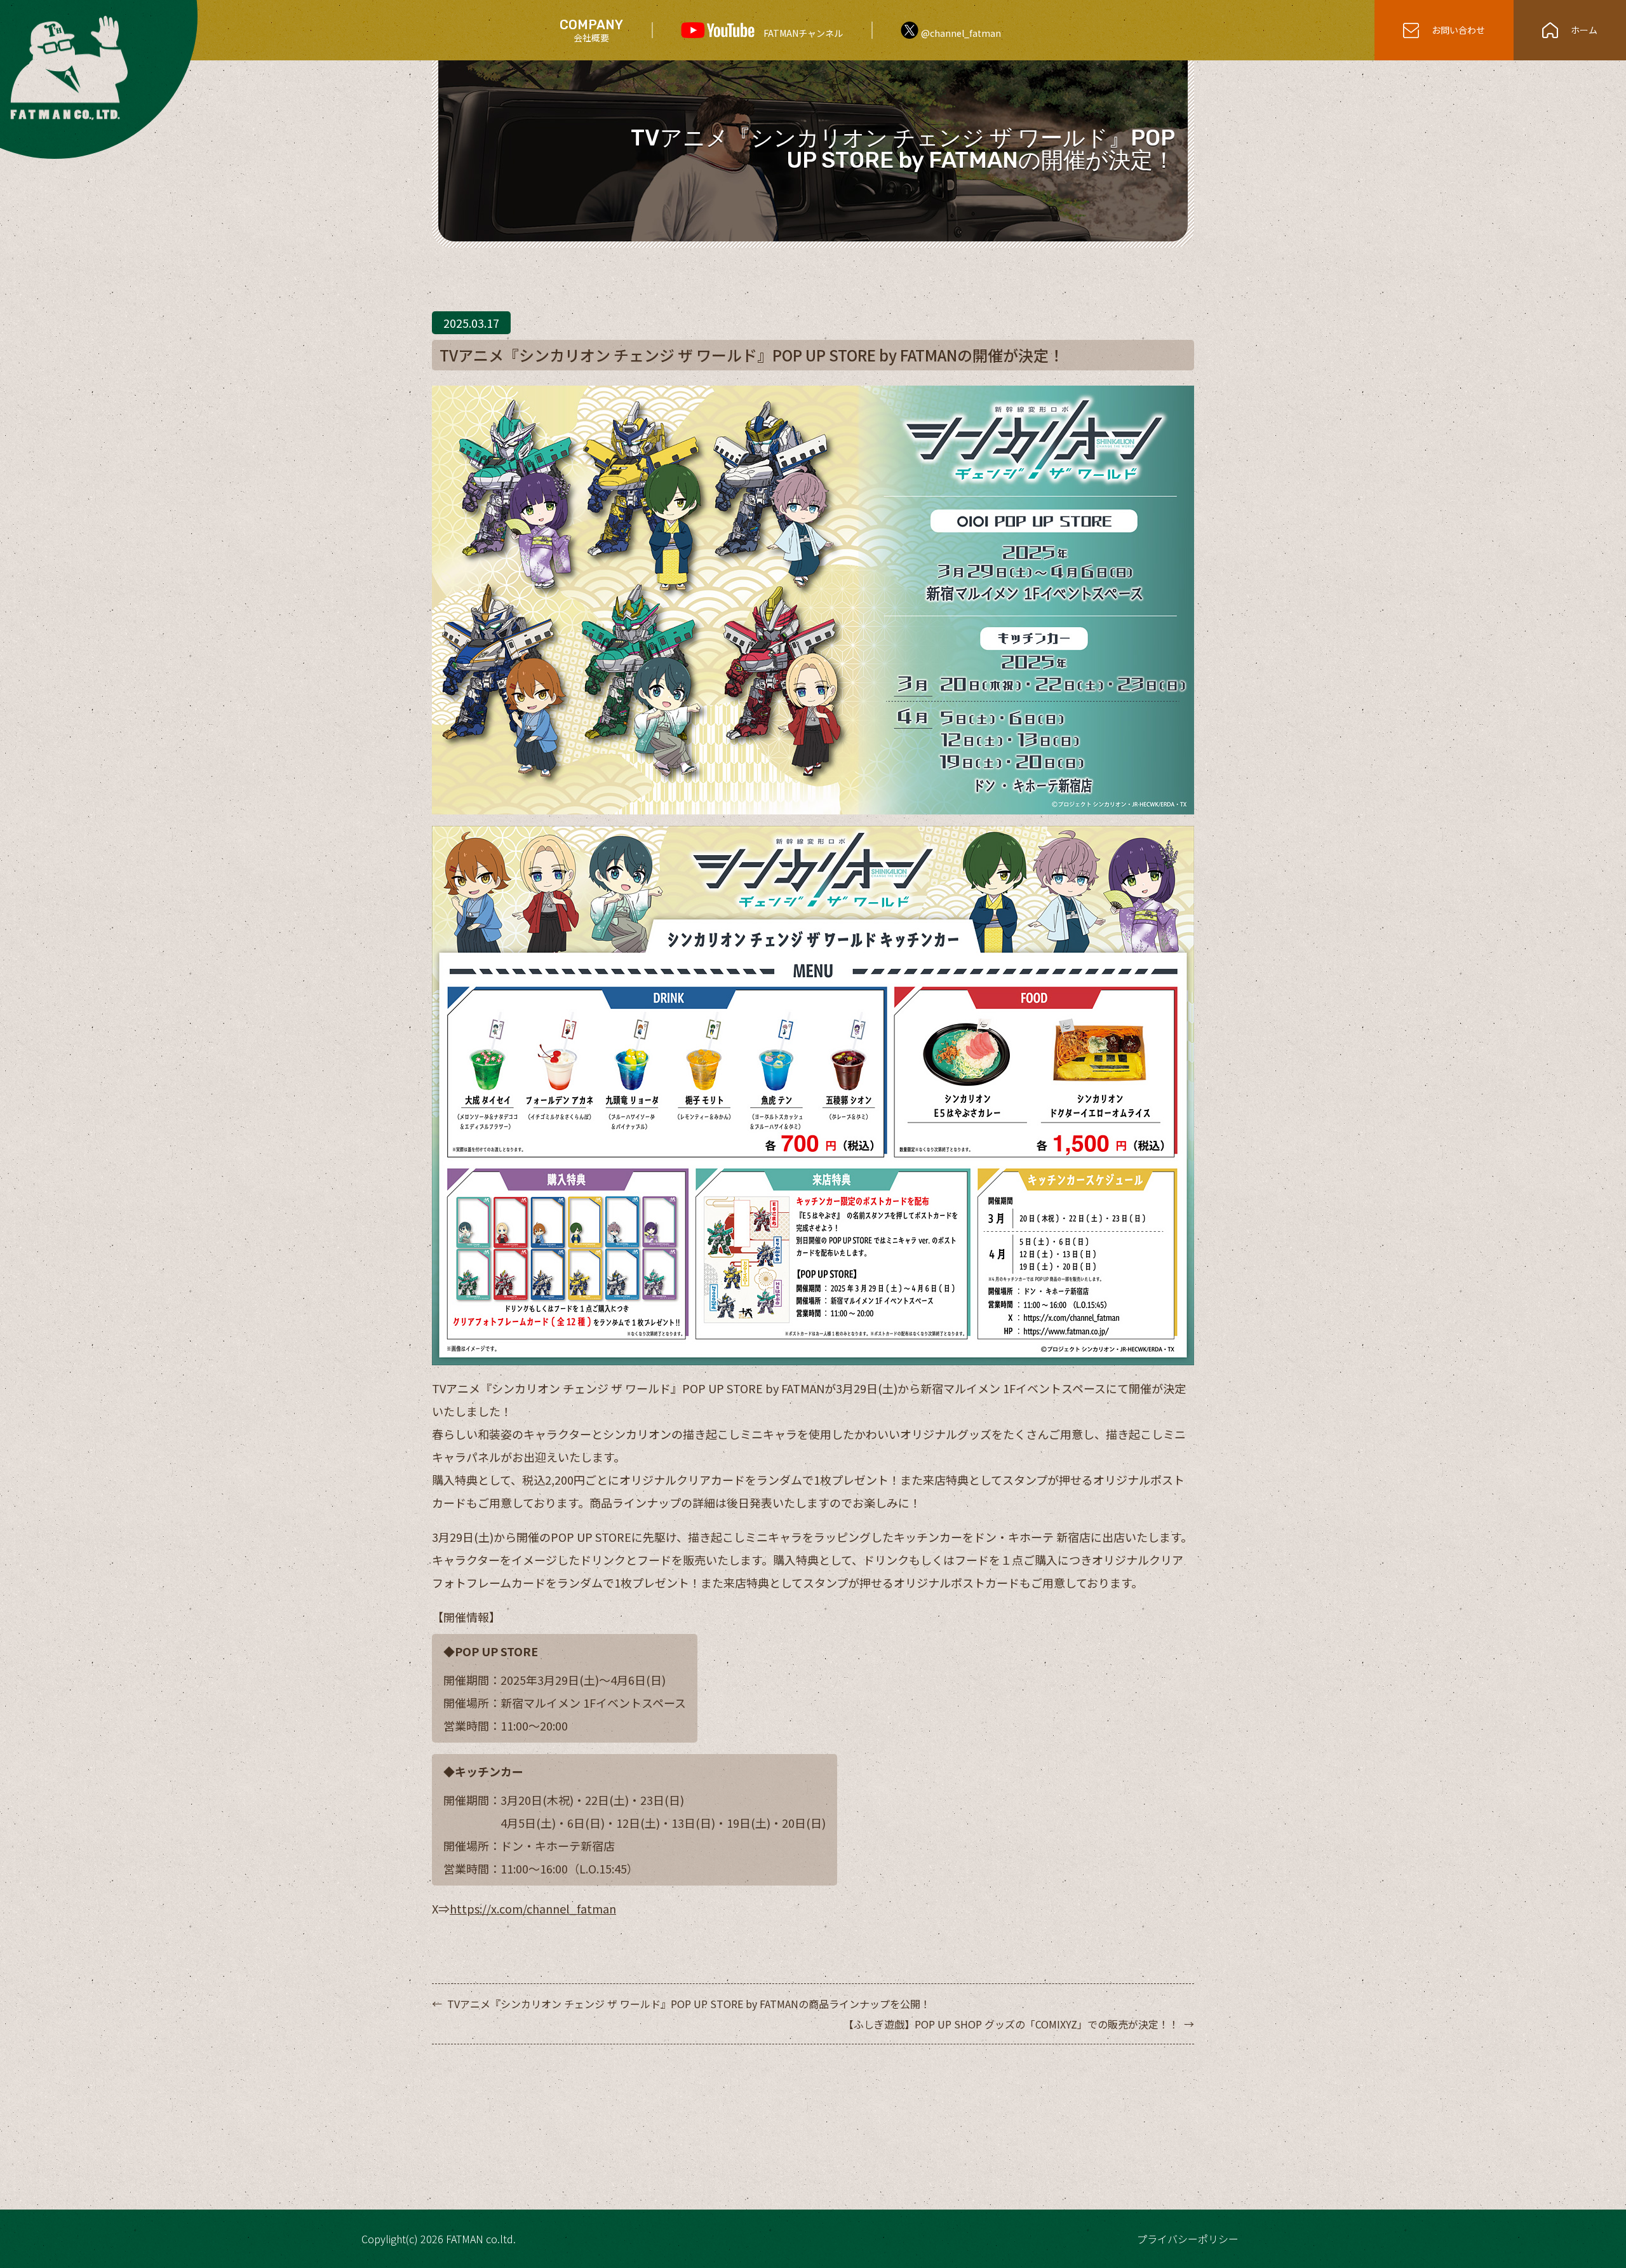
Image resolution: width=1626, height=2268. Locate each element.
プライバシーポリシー (1188, 2239)
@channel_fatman (961, 33)
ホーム (1584, 30)
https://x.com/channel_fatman (533, 1908)
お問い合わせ (1458, 30)
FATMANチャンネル (803, 33)
